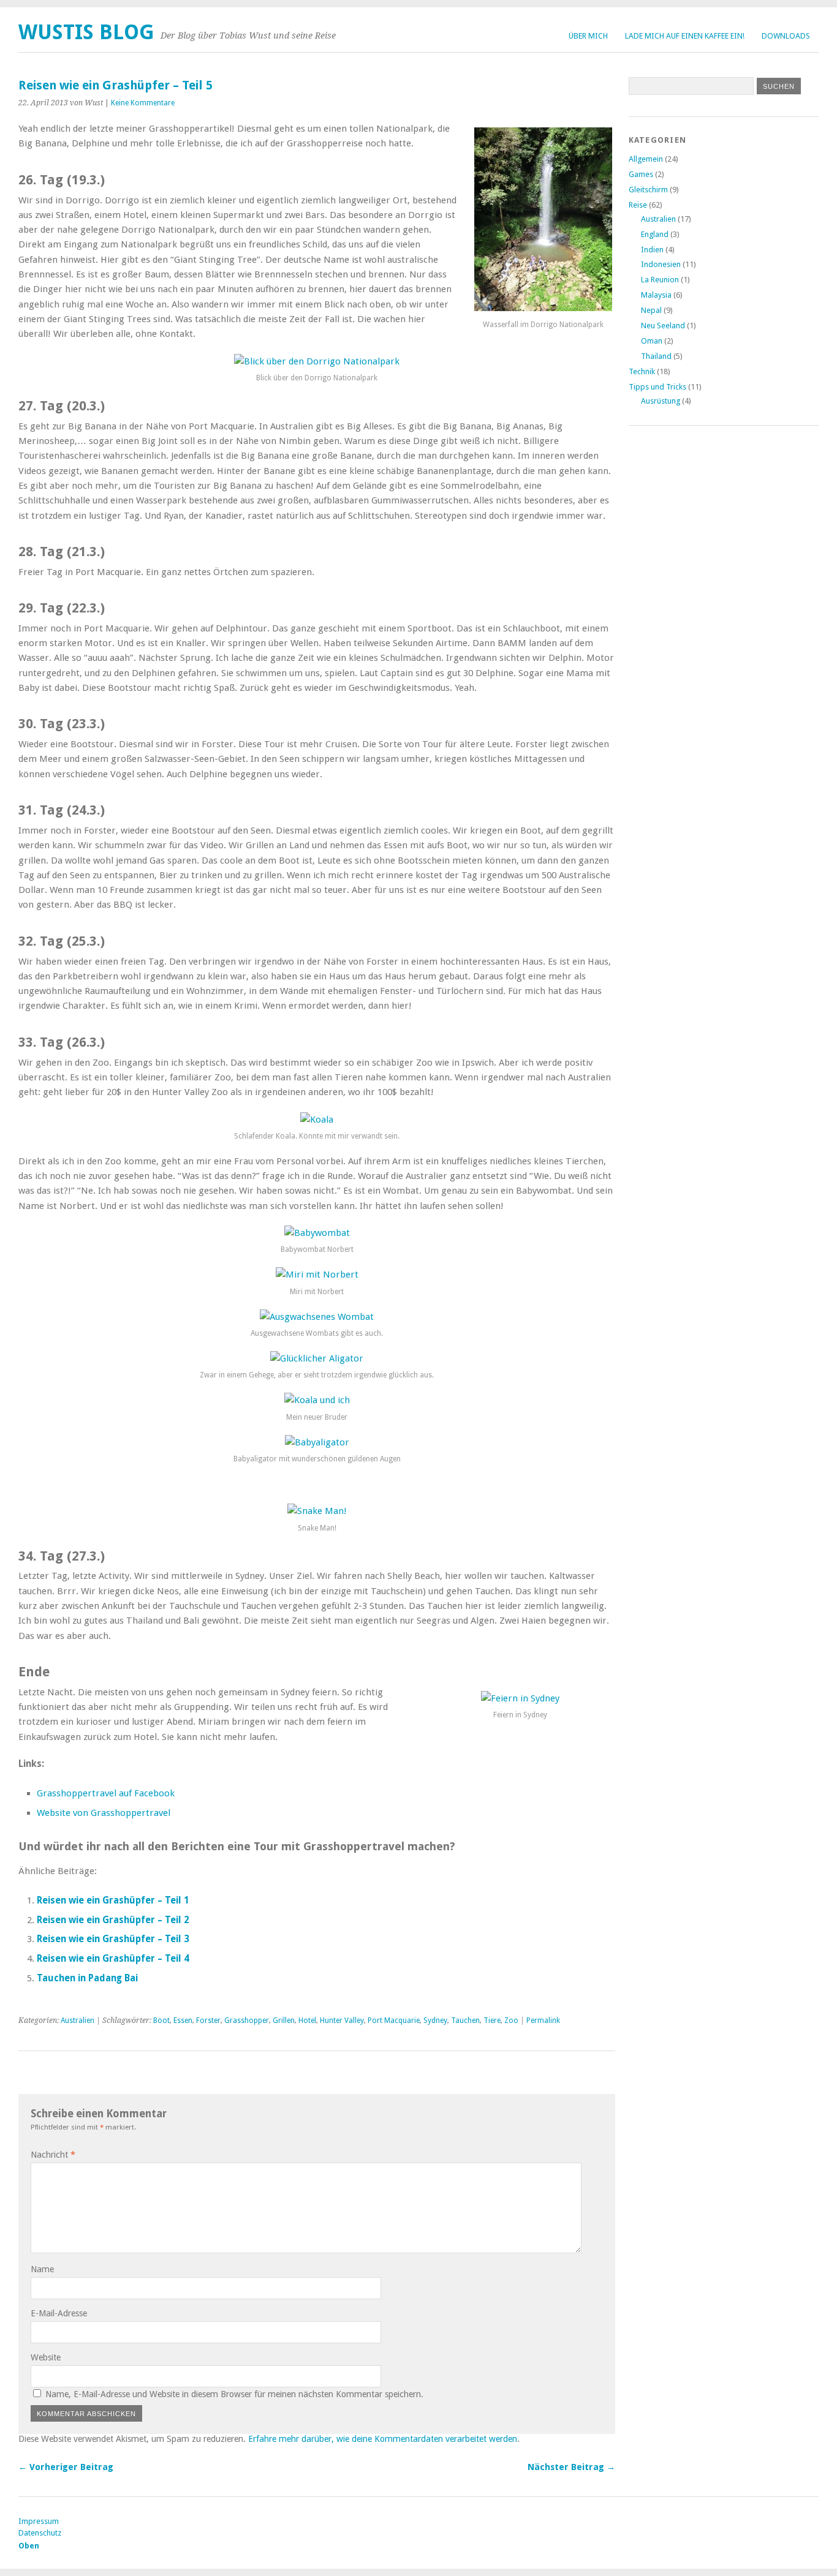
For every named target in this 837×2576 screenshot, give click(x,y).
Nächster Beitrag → (571, 2467)
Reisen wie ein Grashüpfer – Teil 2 (113, 1920)
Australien (78, 2021)
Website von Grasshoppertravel (104, 1813)
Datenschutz (40, 2533)
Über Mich (588, 36)
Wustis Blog (86, 32)
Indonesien (661, 264)
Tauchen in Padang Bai (87, 1978)
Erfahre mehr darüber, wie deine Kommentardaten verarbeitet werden (383, 2439)
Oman (652, 341)
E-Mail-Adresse (59, 2313)
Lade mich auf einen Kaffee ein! (685, 36)
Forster (208, 2021)
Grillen (284, 2021)
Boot (161, 2021)
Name (42, 2269)
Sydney (435, 2021)
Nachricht (53, 2155)
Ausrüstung (661, 401)
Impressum (39, 2521)
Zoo (511, 2021)
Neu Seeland (663, 326)
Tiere (492, 2021)
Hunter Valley (342, 2021)
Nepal (651, 310)
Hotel (307, 2021)
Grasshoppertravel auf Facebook (106, 1793)
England (655, 234)
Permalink (543, 2021)
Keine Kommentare (143, 103)
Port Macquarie (394, 2021)
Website (46, 2357)
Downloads (786, 36)
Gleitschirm (648, 190)
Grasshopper (247, 2021)
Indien (652, 250)
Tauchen (465, 2021)
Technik (642, 371)
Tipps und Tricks (657, 387)
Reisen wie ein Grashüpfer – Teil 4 (113, 1959)
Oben (29, 2546)
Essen (183, 2021)
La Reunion (660, 280)
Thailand (656, 356)
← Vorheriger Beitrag (66, 2467)
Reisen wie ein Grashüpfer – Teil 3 (113, 1939)
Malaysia (656, 295)
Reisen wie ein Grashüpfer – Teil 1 (113, 1900)
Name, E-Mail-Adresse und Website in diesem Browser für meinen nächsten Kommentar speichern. (234, 2394)
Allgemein (646, 159)
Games (641, 174)
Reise (638, 205)
